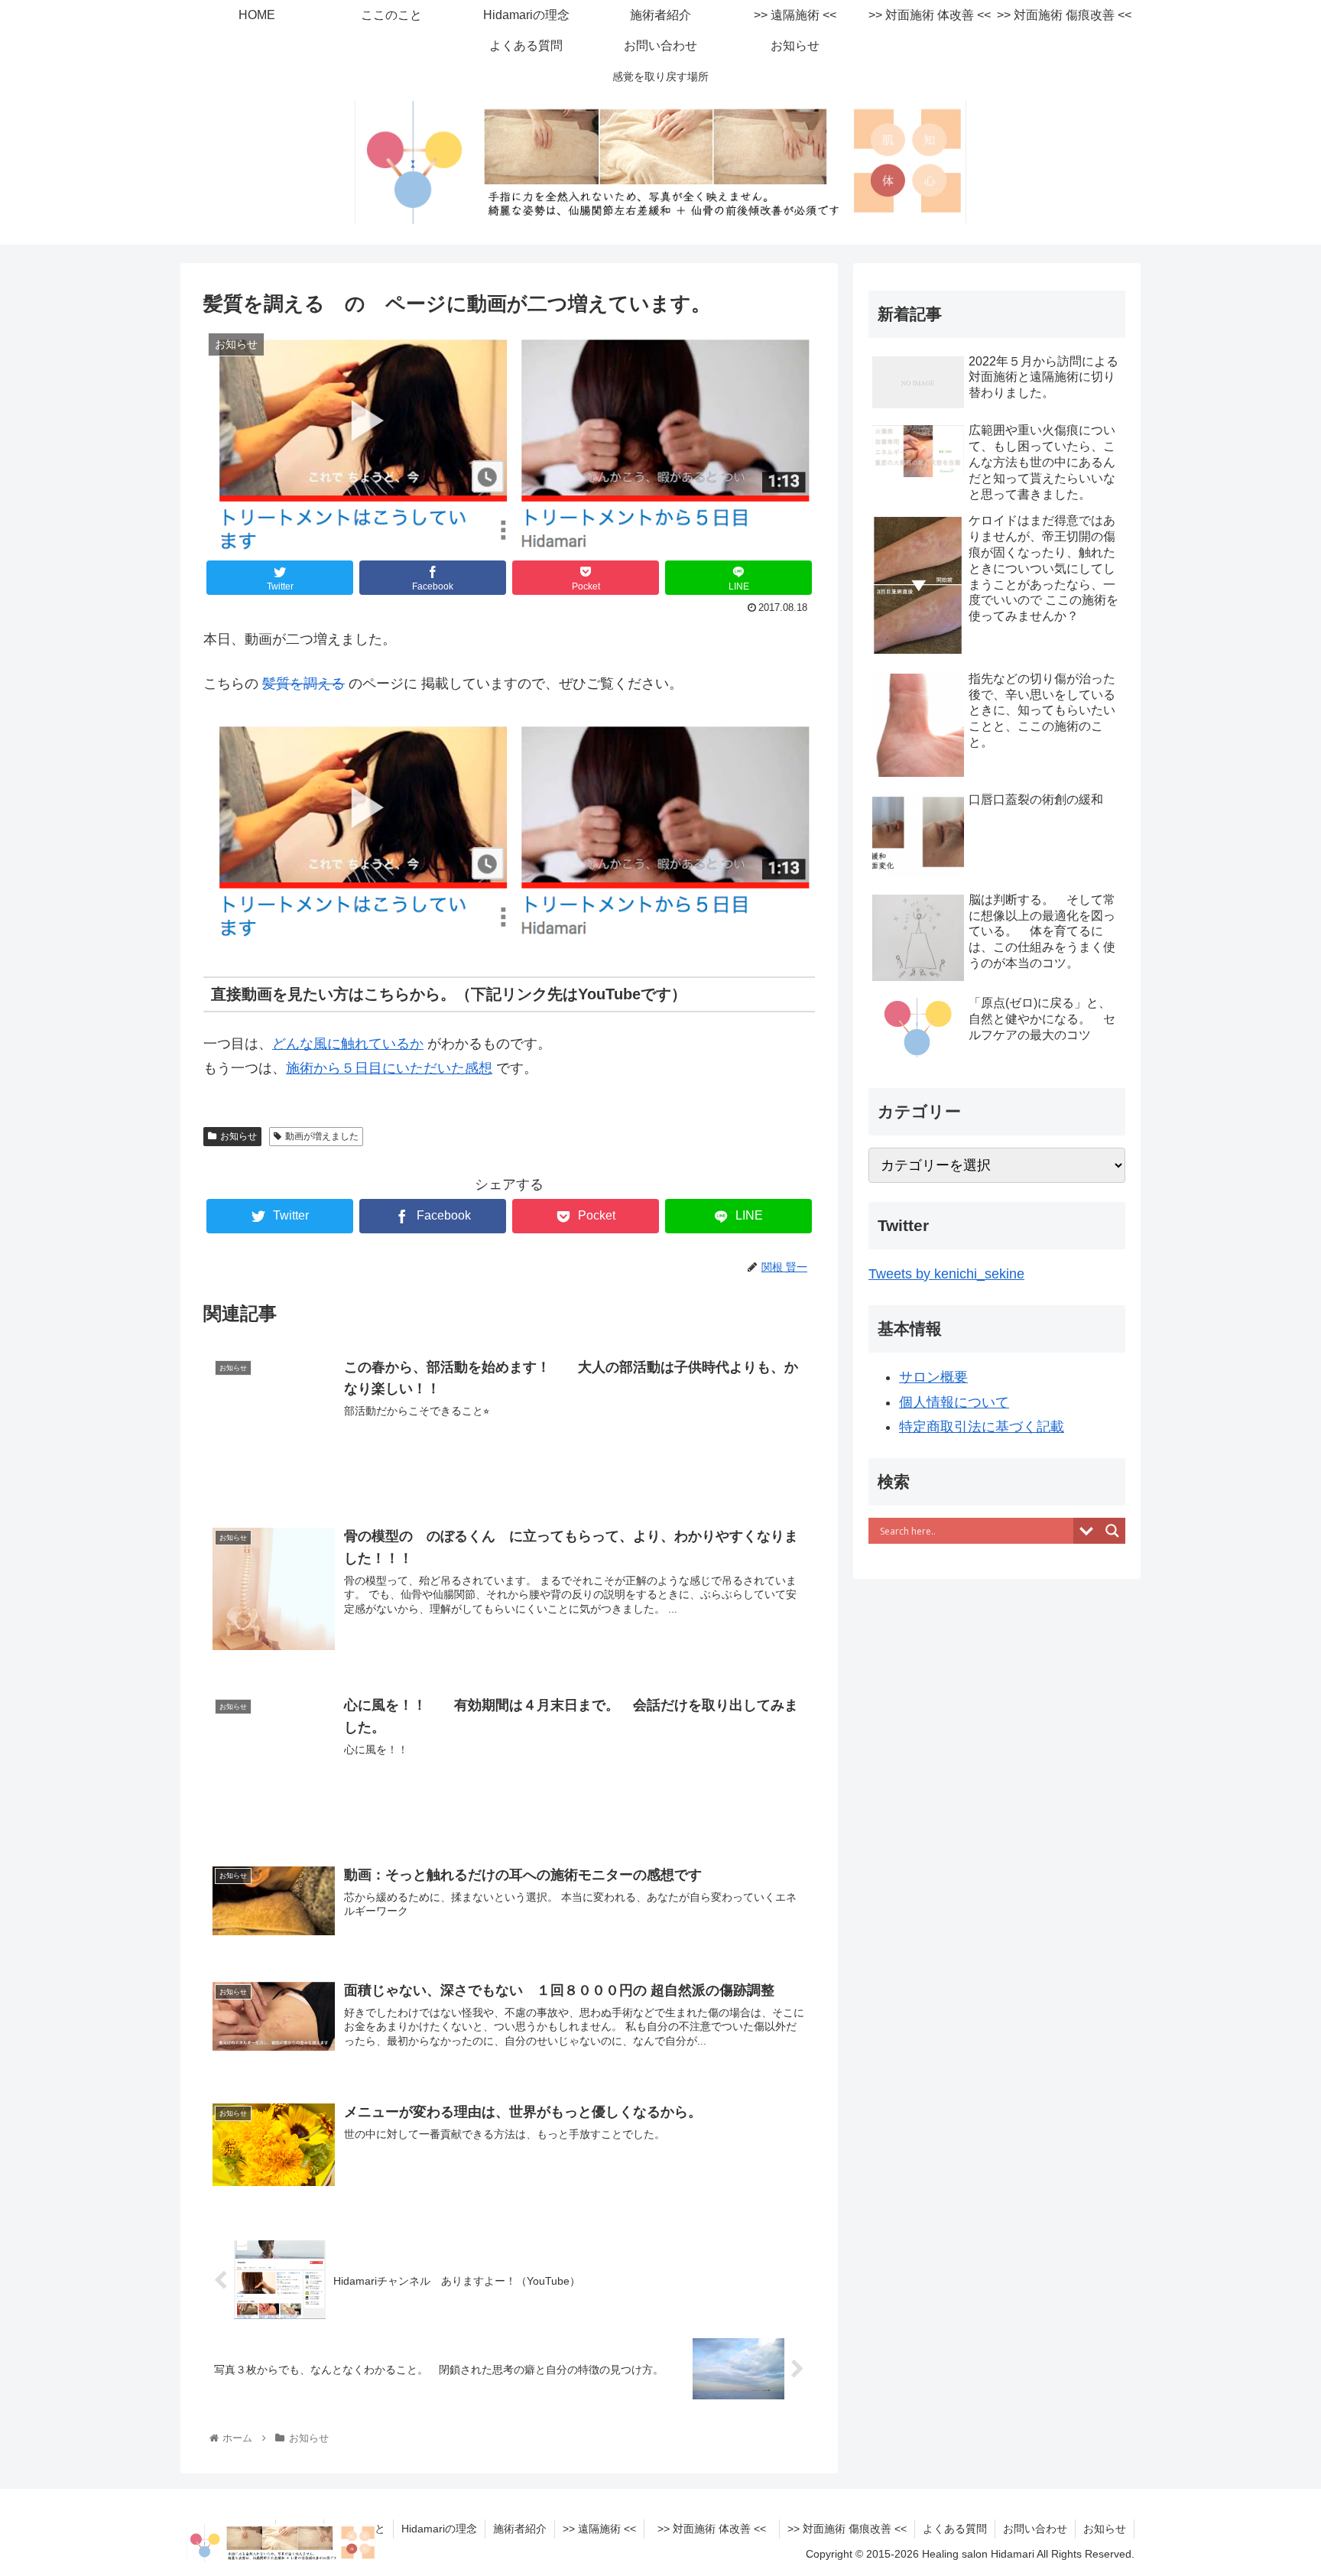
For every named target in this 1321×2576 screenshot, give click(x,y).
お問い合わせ (1035, 2529)
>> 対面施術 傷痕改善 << (847, 2529)
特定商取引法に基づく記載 (982, 1427)
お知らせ (239, 1136)
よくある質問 (955, 2529)
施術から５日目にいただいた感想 (389, 1068)
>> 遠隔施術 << (599, 2529)
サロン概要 (933, 1377)
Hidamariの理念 (439, 2529)
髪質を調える (303, 684)
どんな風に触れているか (348, 1044)
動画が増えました (322, 1136)
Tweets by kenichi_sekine (946, 1274)
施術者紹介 (520, 2529)
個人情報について (954, 1402)
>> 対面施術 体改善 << (717, 2529)
